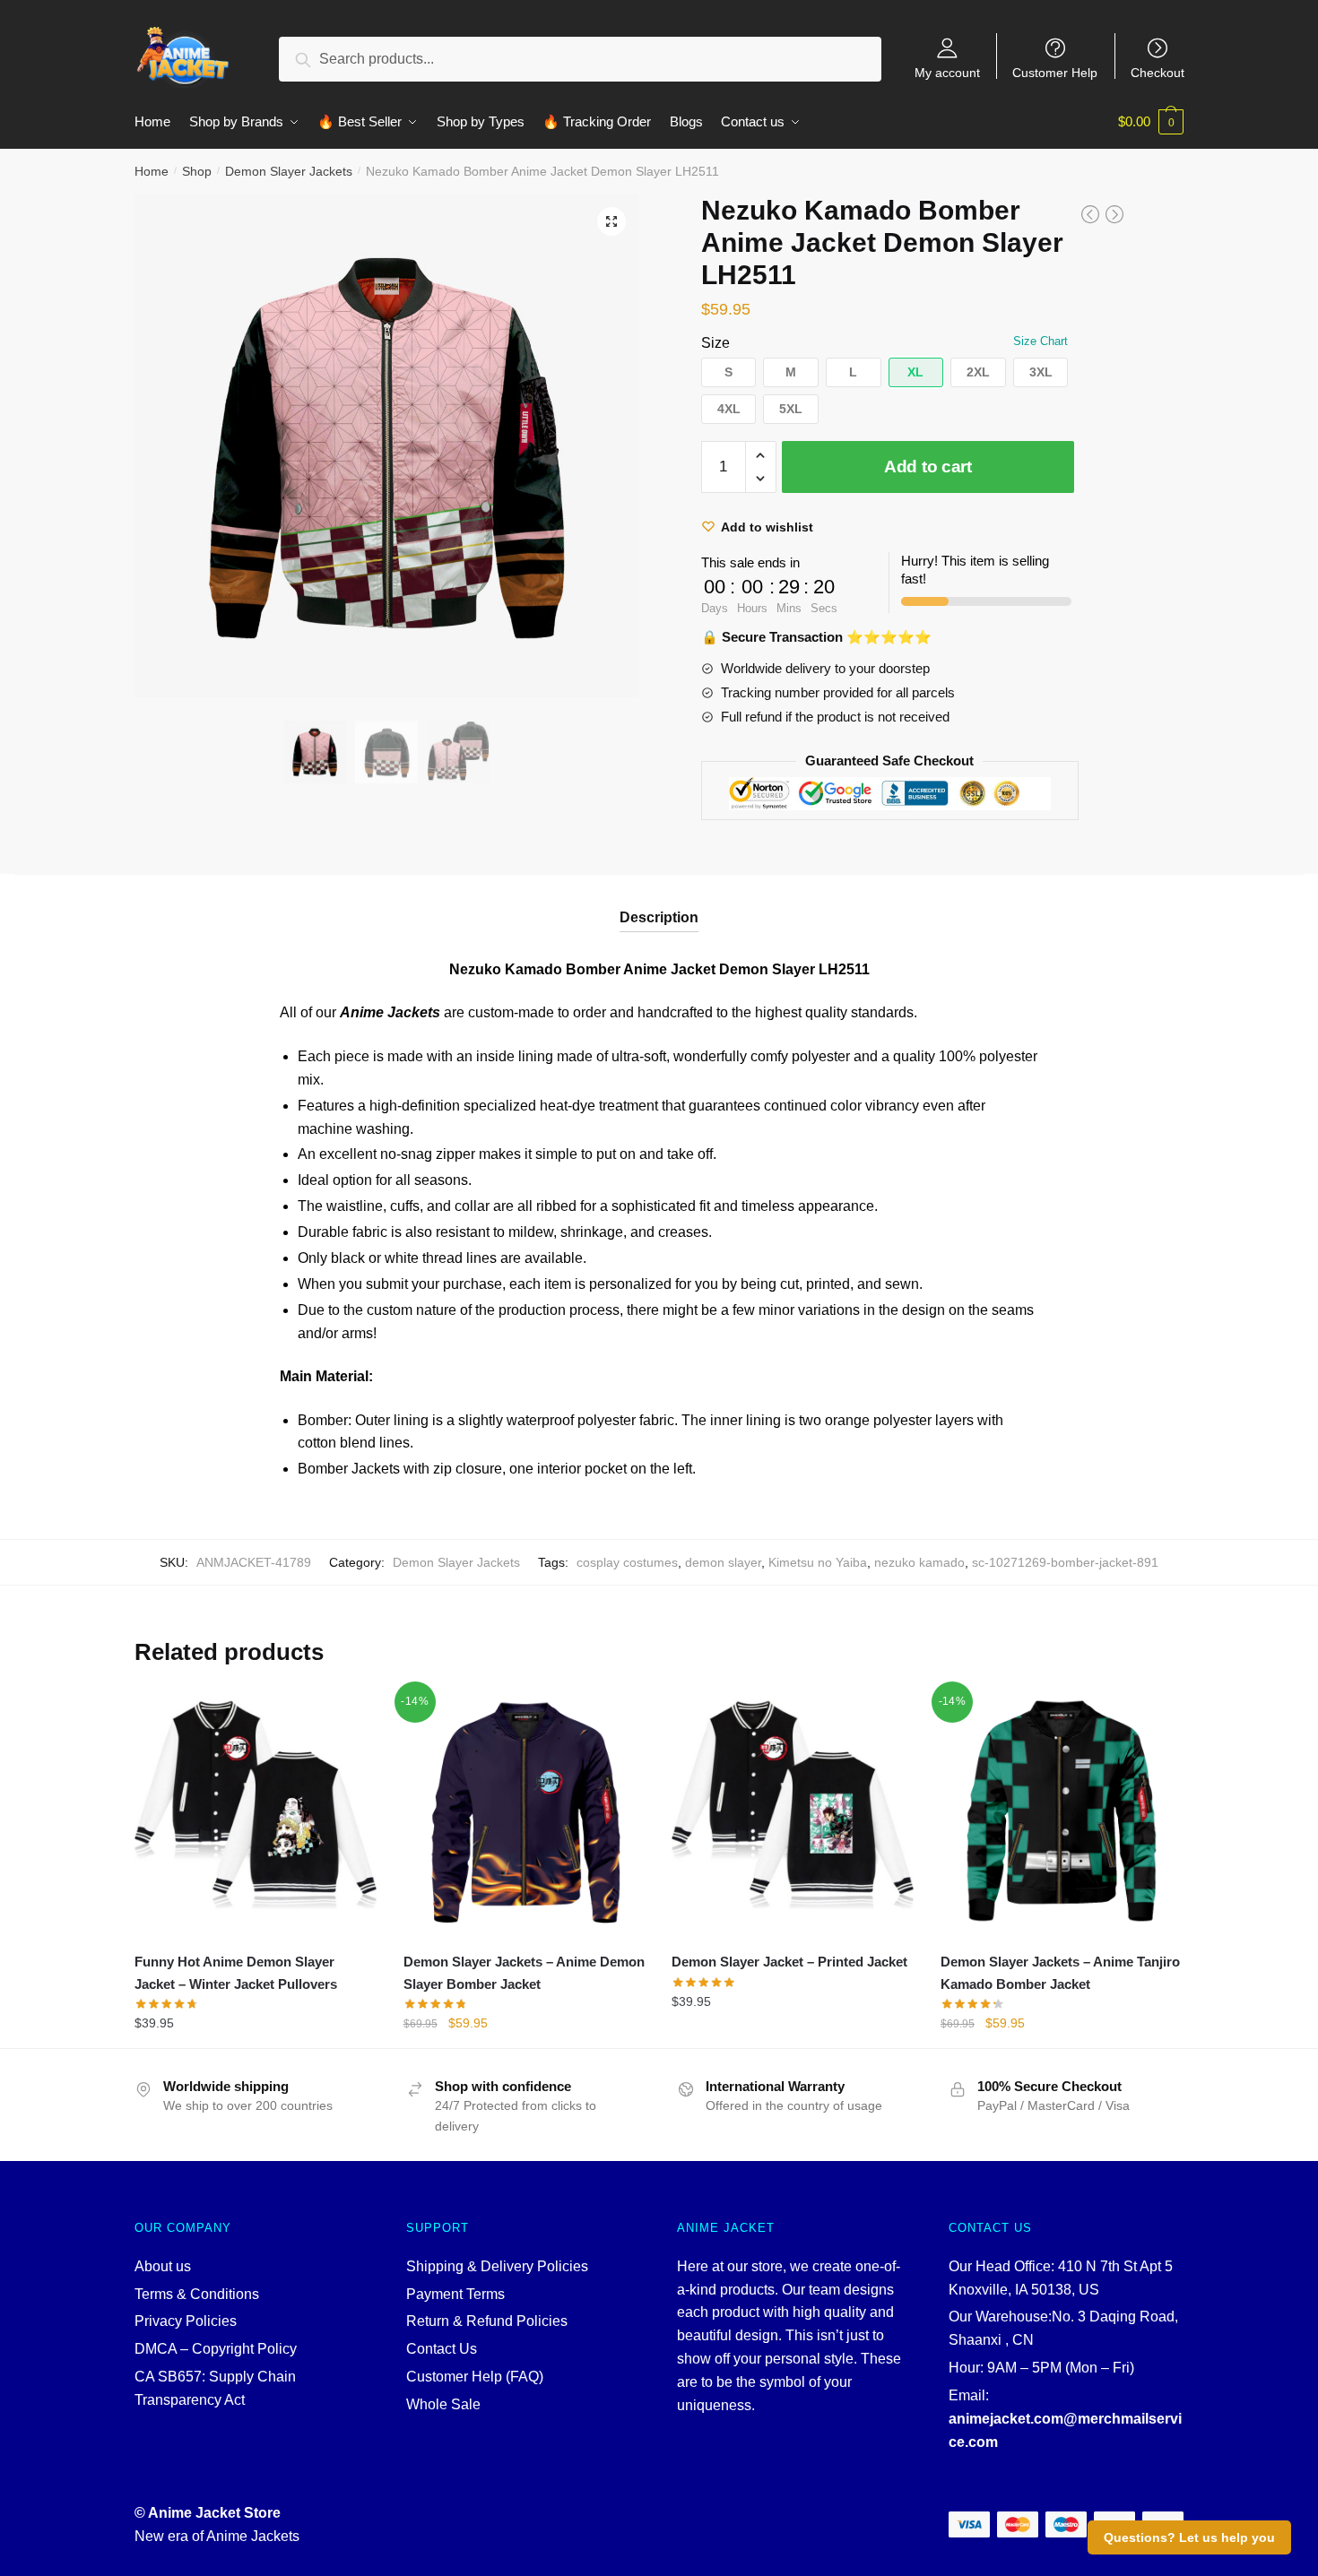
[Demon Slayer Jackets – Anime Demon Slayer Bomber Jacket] (525, 1811)
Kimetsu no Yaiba (818, 1562)
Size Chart (1041, 341)
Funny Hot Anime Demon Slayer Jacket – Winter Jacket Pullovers (236, 1972)
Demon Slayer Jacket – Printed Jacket (789, 1962)
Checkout (1158, 72)
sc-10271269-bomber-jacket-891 (1065, 1562)
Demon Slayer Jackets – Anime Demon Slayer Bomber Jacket (524, 1972)
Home (152, 171)
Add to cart (928, 467)
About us (163, 2266)
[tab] (659, 903)
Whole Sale (443, 2404)
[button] (729, 372)
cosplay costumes (627, 1562)
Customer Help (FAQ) (475, 2377)
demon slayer (723, 1562)
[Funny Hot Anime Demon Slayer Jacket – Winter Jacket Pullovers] (256, 1811)
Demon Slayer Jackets (289, 171)
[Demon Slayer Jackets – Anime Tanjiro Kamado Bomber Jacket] (1062, 1811)
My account (947, 72)
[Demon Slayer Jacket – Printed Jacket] (793, 1811)
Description (659, 917)
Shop (197, 171)
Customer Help (1055, 72)
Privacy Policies (186, 2321)
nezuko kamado (919, 1562)
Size (715, 343)
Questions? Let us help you (1189, 2537)
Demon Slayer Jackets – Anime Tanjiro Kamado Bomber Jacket (1060, 1972)
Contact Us (442, 2349)
